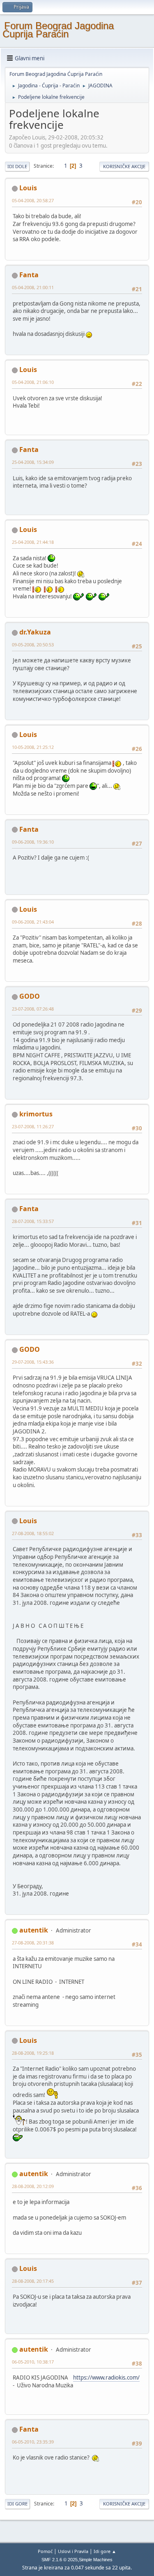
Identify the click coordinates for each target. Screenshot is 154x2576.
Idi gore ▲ (105, 2551)
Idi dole (17, 166)
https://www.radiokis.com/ (106, 2377)
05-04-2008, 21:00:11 (33, 287)
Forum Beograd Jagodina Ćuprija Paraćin (58, 30)
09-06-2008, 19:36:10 (33, 842)
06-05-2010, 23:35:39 (33, 2442)
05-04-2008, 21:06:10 (33, 382)
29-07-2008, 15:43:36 (33, 1362)
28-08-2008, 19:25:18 (33, 2053)
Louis (28, 188)
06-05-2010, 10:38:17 (33, 2362)
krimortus (36, 1114)
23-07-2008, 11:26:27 (33, 1126)
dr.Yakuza (35, 632)
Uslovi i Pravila (73, 2551)
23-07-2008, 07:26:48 (33, 1009)
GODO (30, 996)
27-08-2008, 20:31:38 (33, 1943)
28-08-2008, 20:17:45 (33, 2281)
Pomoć (45, 2551)
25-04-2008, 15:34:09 (33, 462)
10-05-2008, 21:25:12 (33, 747)
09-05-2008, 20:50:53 (33, 645)
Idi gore (17, 2504)
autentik (34, 1930)
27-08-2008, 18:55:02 (33, 1533)
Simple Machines (96, 2560)
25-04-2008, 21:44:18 (33, 542)
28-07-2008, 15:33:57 (33, 1221)
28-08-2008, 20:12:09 (33, 2186)
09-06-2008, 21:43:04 (33, 922)
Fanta (29, 275)
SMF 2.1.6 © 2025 (60, 2560)
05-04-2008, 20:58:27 (33, 200)
